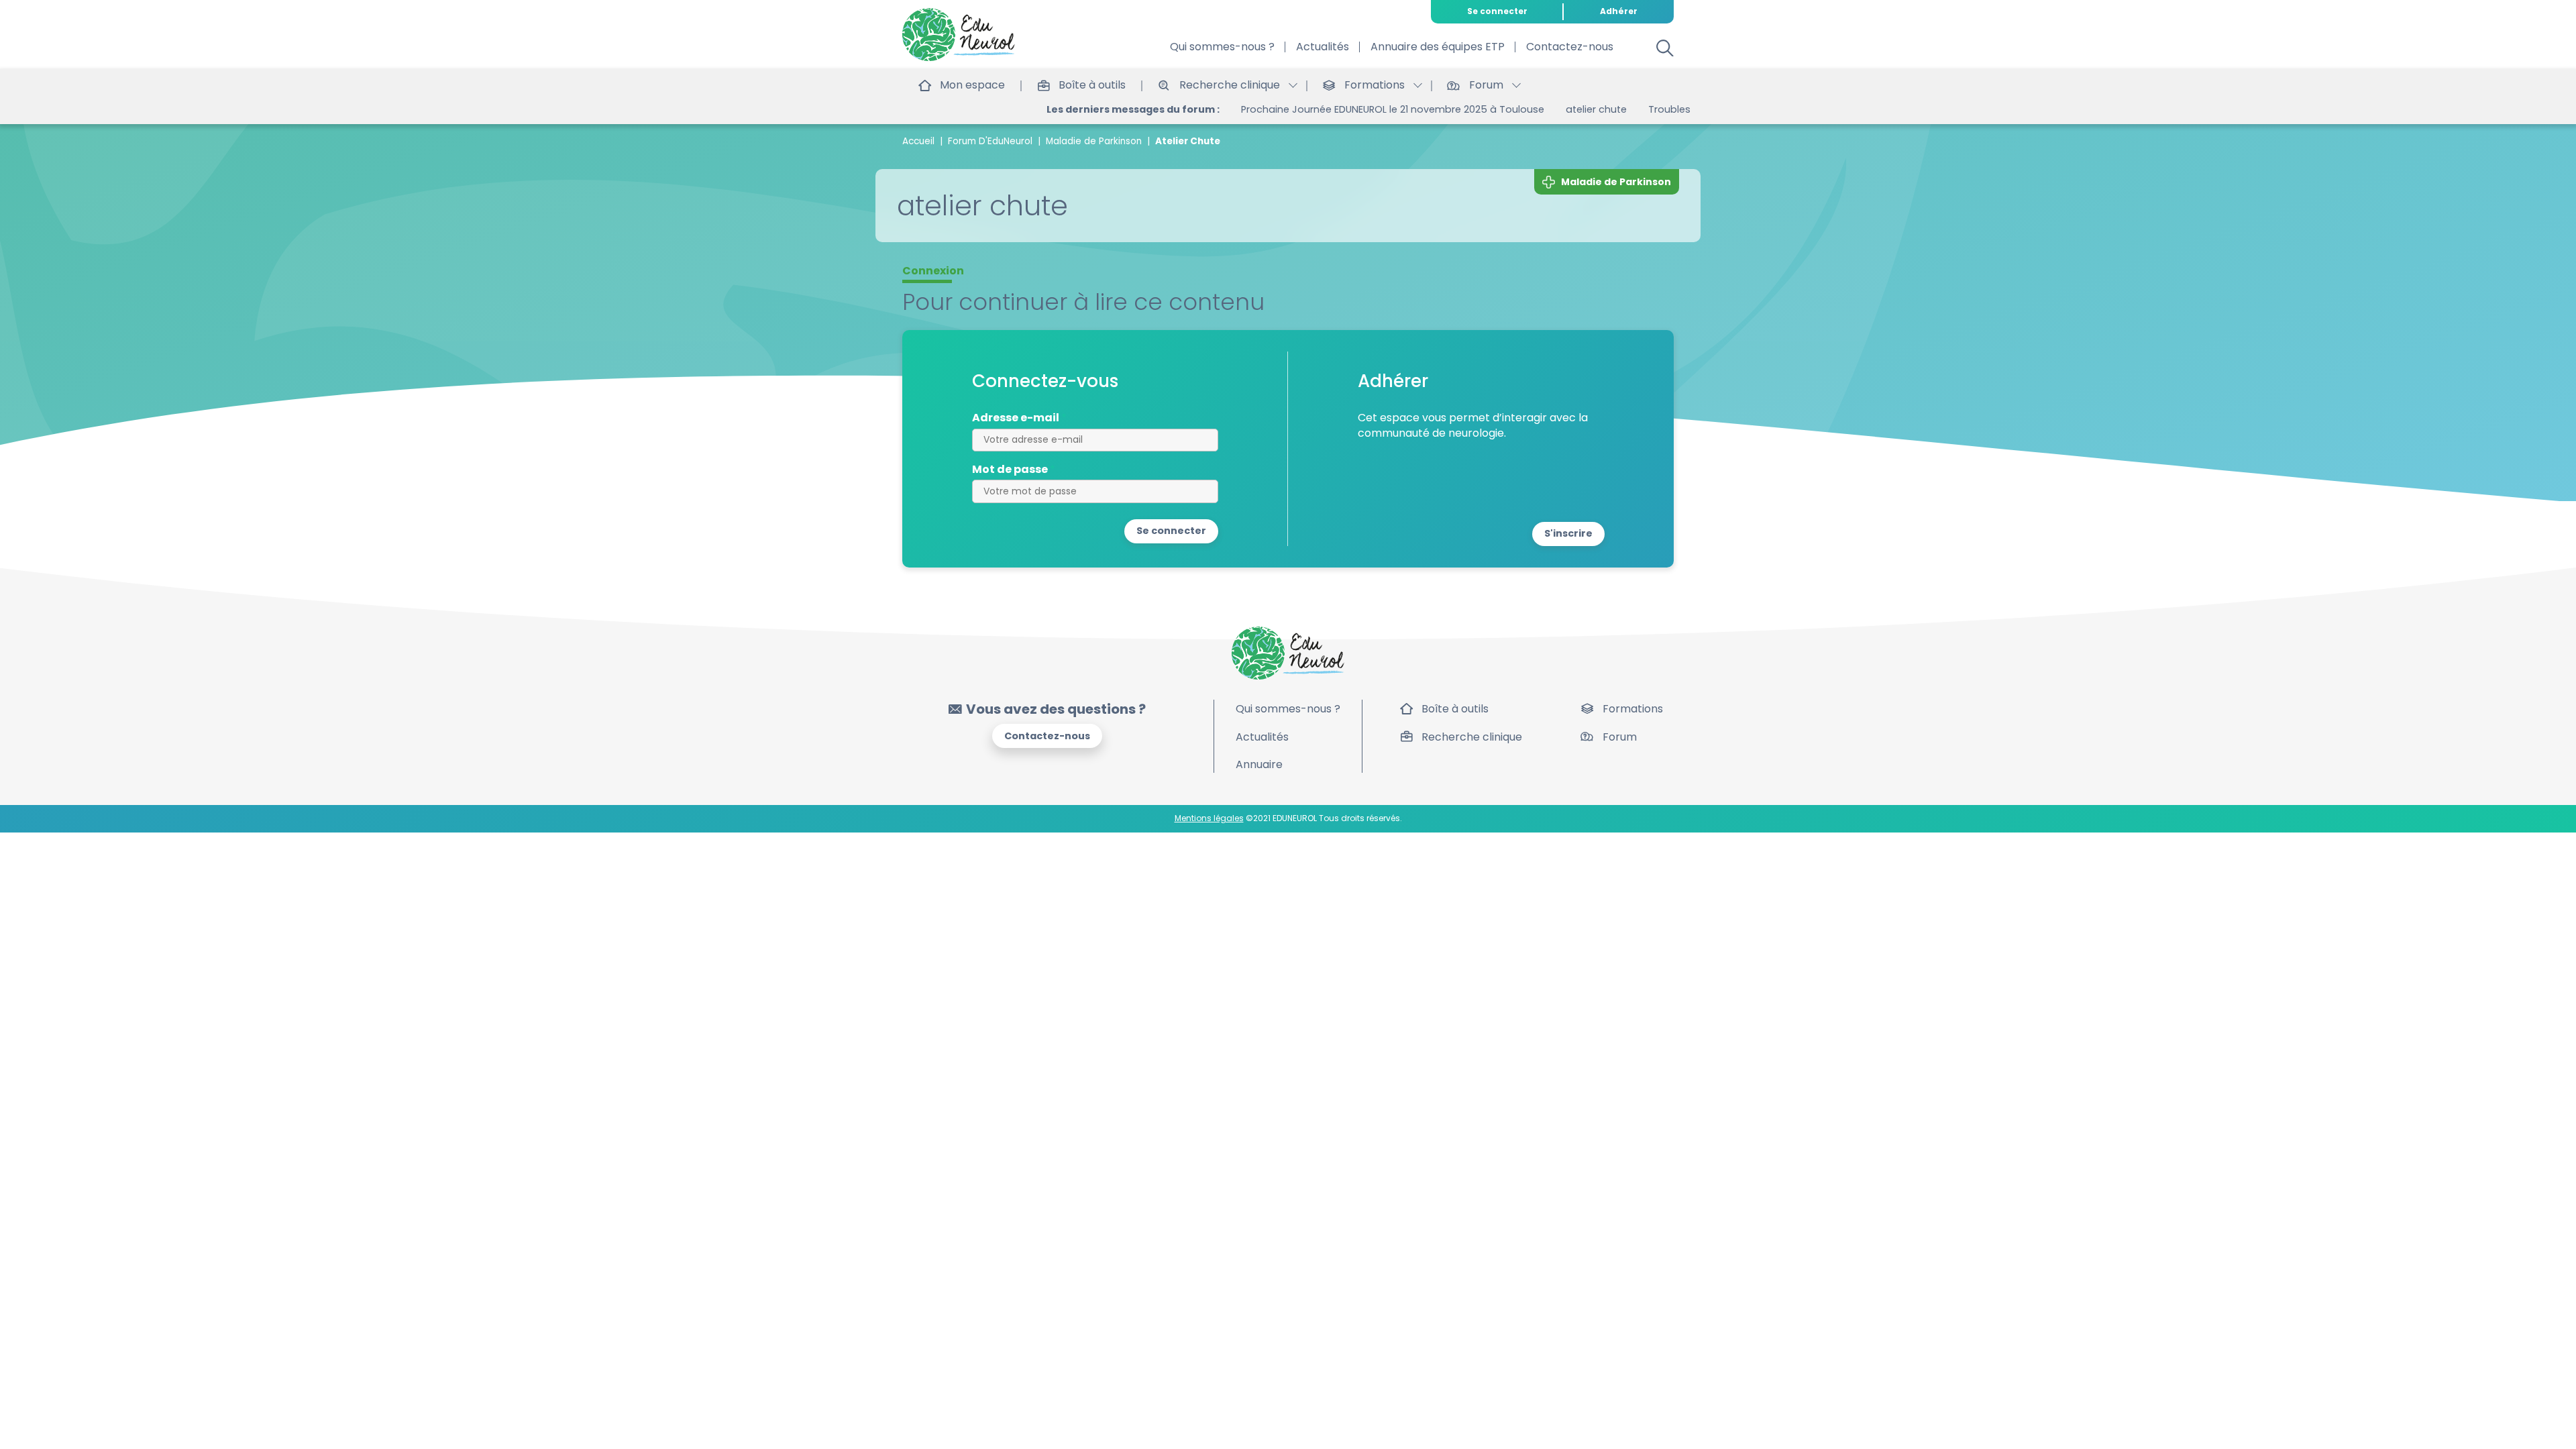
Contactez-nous (1570, 47)
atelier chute (1472, 109)
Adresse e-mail (1016, 418)
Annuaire (1259, 764)
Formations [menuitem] (1375, 85)
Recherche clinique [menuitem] (1230, 85)
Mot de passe (1010, 470)
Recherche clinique (1472, 737)
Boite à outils (1665, 109)
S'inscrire (1568, 533)
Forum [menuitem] (1486, 85)
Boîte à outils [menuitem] (1092, 85)
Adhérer (1619, 11)
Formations (1633, 709)
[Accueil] (959, 35)
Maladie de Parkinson (1094, 141)
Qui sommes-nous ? (1222, 47)
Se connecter (1497, 11)
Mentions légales (1209, 818)
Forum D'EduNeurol (990, 141)
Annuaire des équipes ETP (1438, 47)
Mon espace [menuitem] (972, 85)
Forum (1620, 737)
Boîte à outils (1455, 709)
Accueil (918, 141)
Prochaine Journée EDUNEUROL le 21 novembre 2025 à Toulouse (1269, 109)
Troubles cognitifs (1568, 109)
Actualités (1323, 47)
